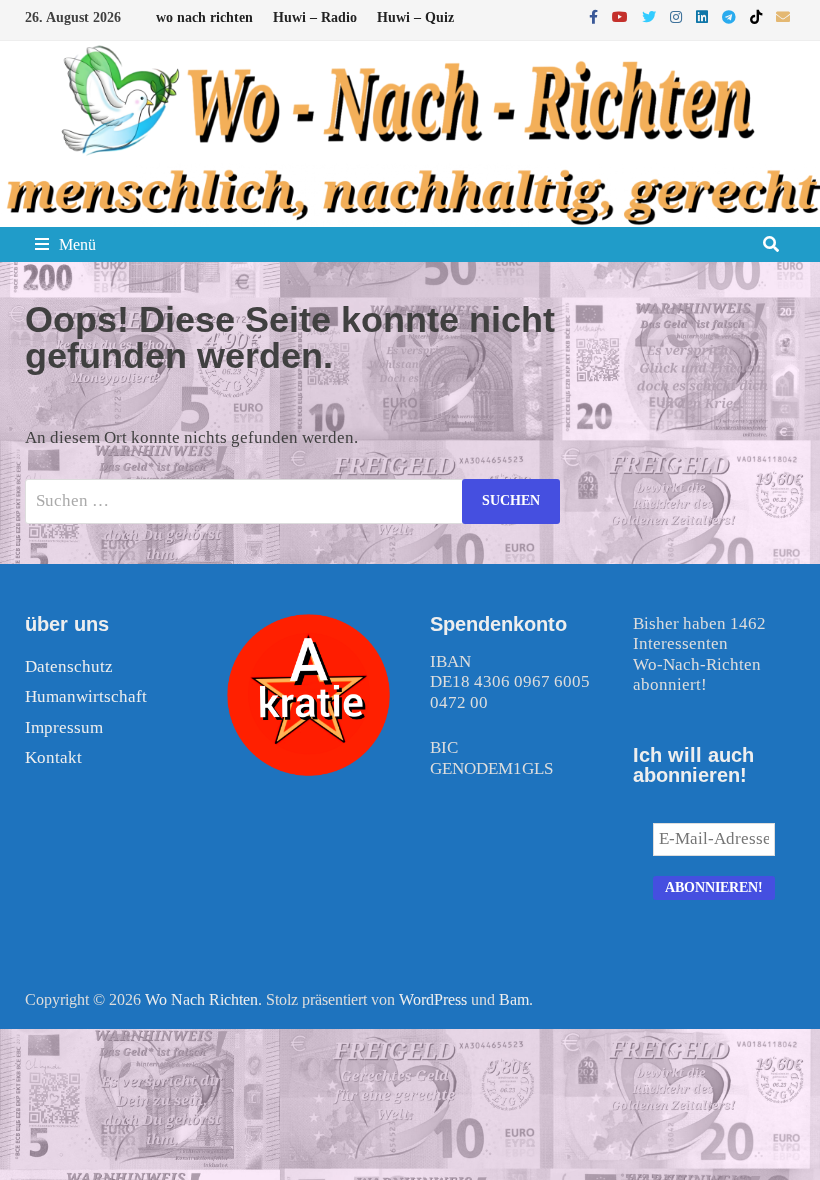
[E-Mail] (783, 16)
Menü (77, 244)
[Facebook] (595, 16)
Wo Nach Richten (201, 999)
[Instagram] (678, 16)
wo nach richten (204, 17)
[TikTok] (758, 16)
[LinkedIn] (704, 16)
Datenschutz (69, 666)
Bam (514, 999)
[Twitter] (651, 16)
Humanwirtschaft (86, 696)
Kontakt (53, 757)
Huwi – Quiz (415, 17)
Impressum (64, 727)
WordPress (433, 999)
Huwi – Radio (315, 17)
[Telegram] (731, 16)
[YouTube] (622, 16)
